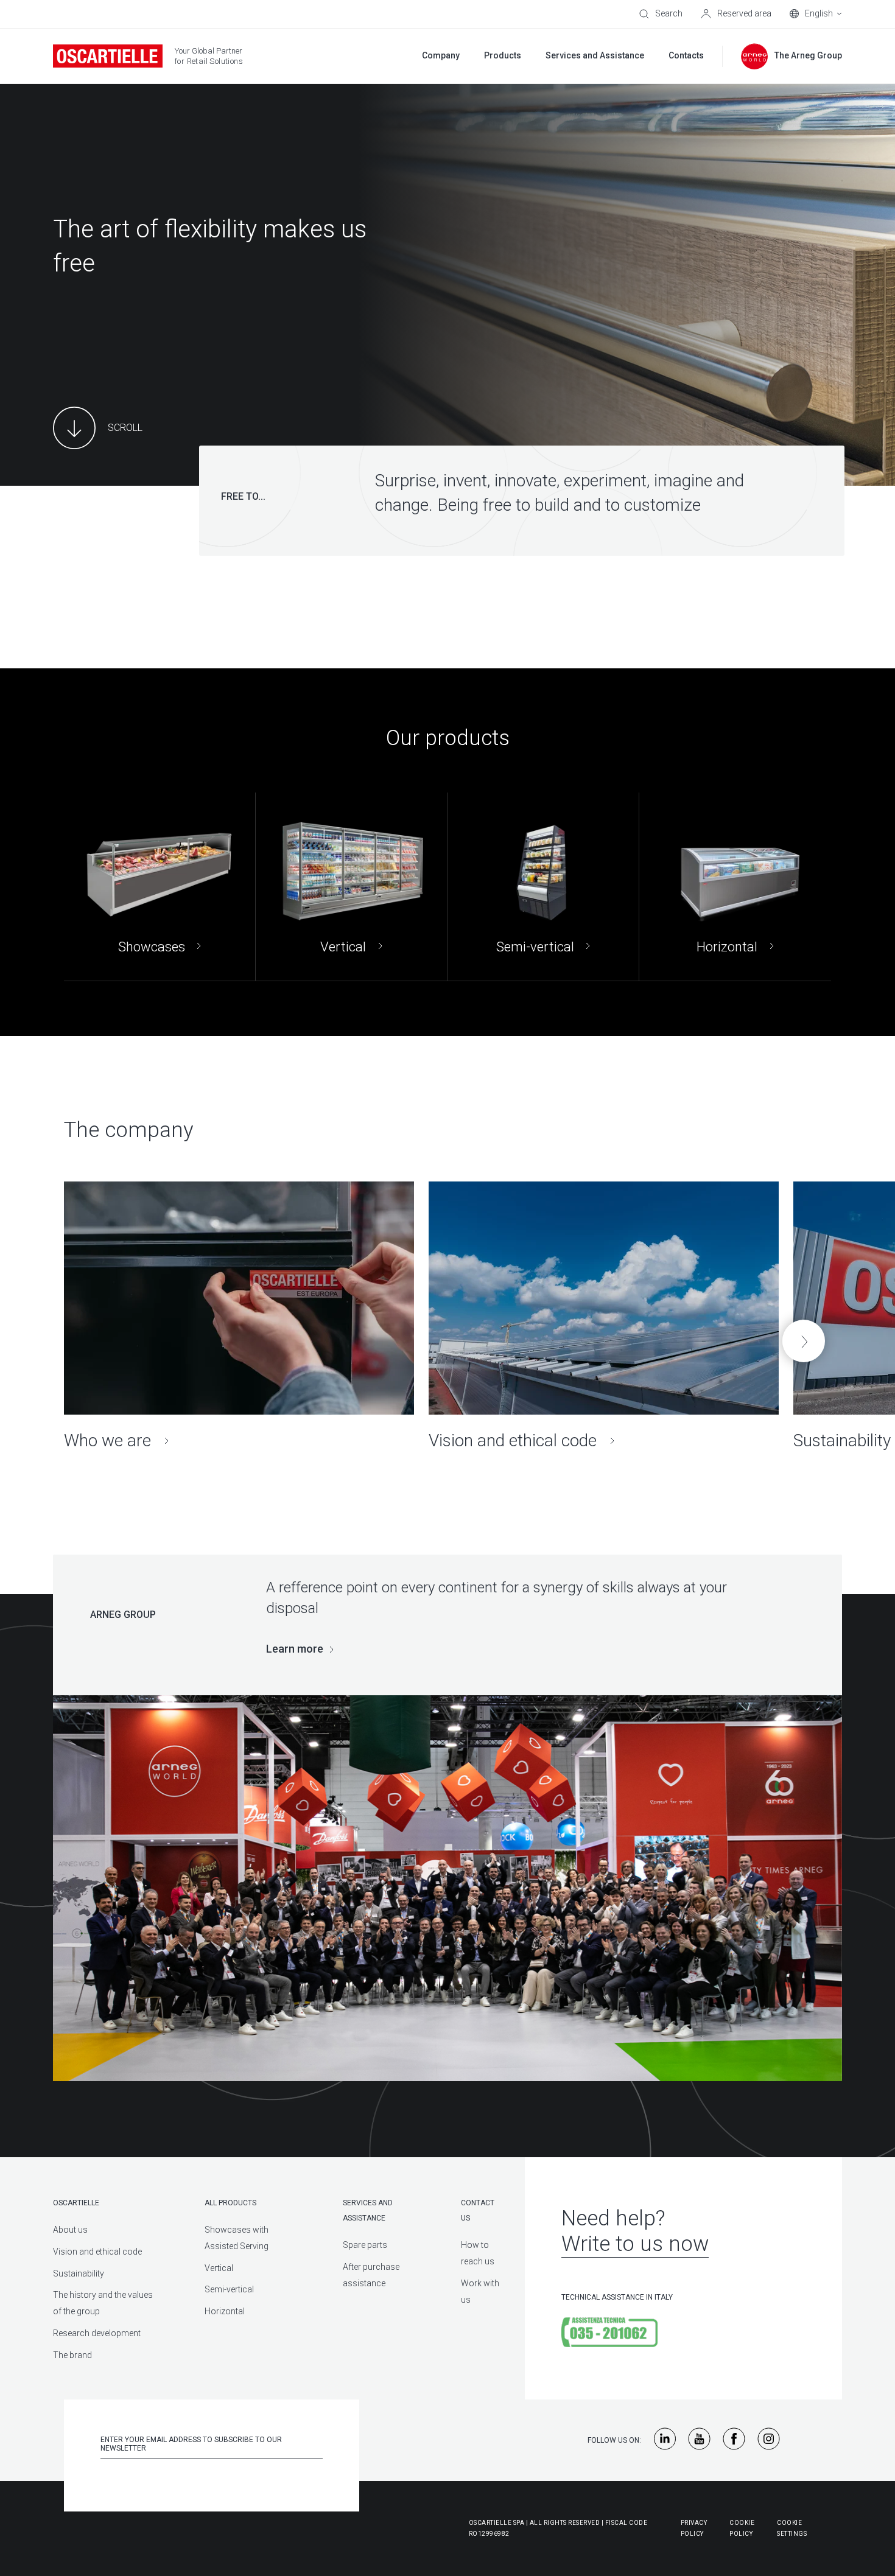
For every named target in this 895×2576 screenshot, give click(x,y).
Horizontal (225, 2311)
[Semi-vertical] (543, 887)
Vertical (219, 2268)
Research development (97, 2333)
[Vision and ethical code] (604, 1316)
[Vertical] (351, 887)
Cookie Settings (792, 2528)
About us (70, 2230)
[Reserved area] (736, 14)
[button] (804, 1341)
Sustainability (79, 2273)
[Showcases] (160, 887)
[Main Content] (98, 428)
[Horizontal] (735, 887)
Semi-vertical (229, 2289)
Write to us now (635, 2244)
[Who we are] (239, 1316)
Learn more (295, 1649)
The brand (72, 2355)
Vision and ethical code (97, 2252)
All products (230, 2203)
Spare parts (365, 2245)
